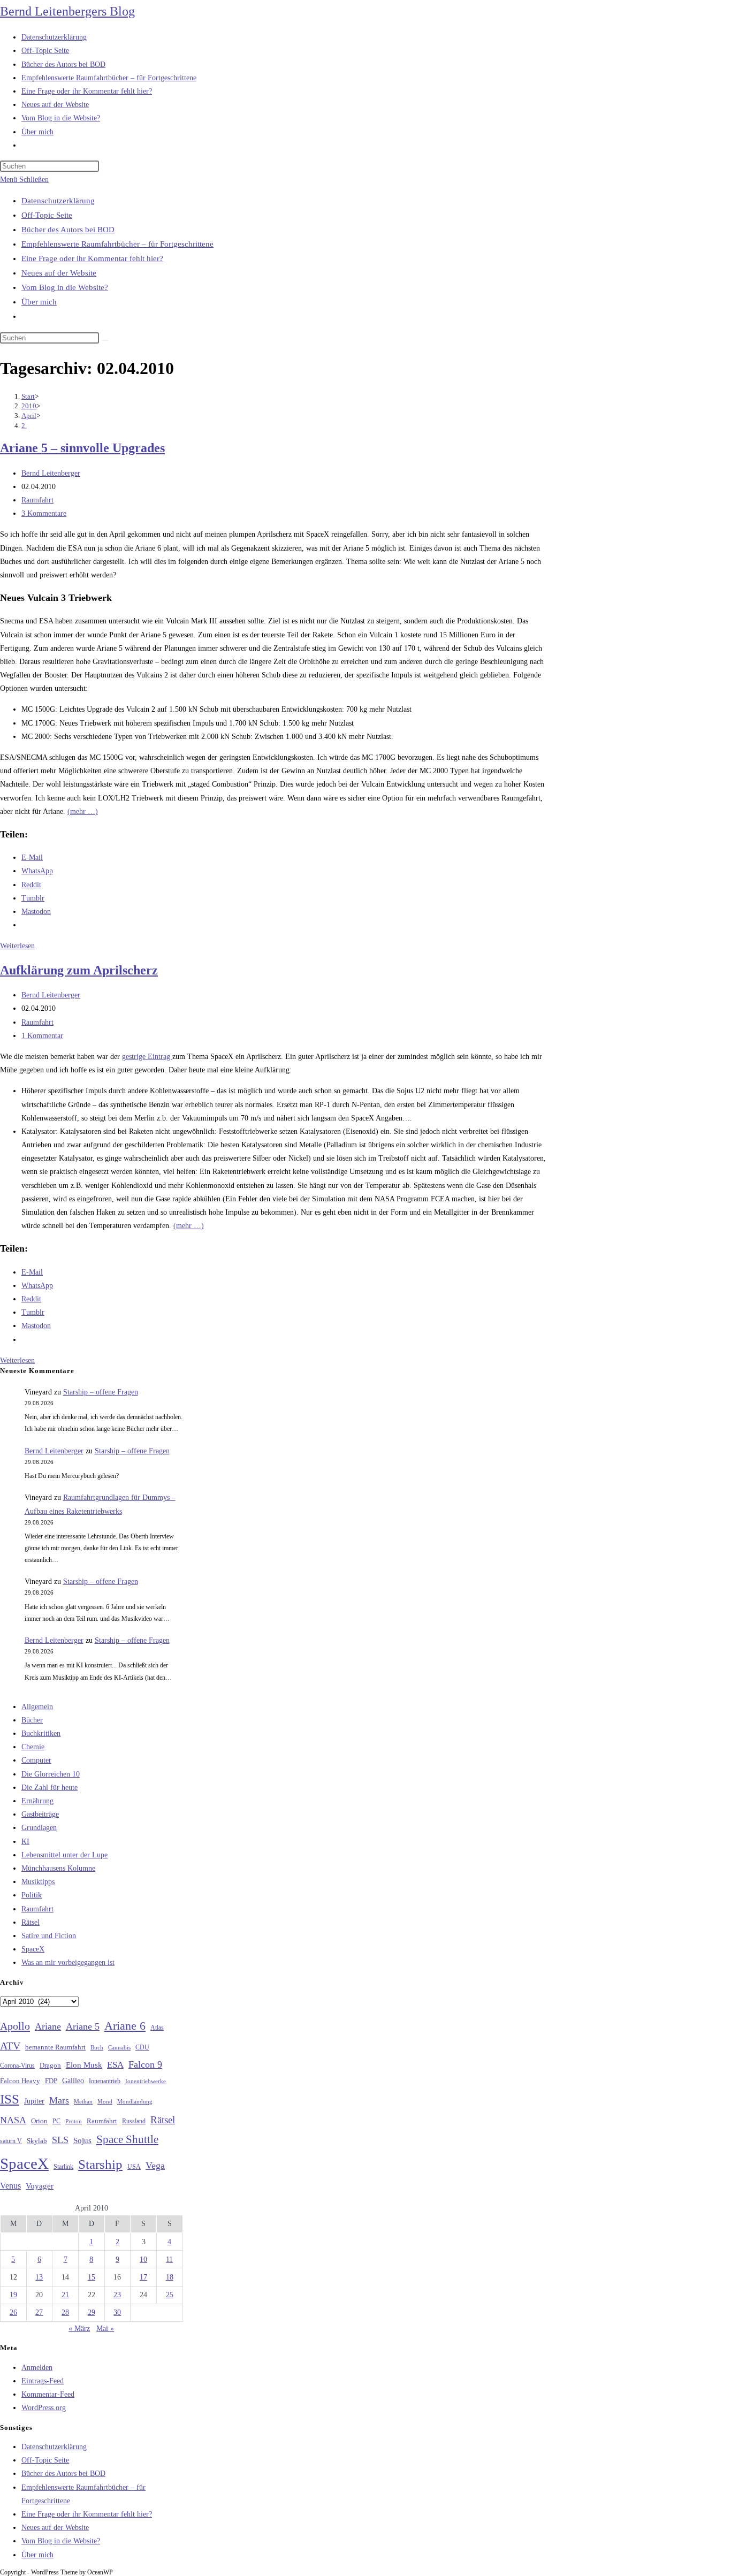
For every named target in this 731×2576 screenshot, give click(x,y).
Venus (10, 2186)
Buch (97, 2047)
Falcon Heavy (20, 2081)
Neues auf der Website (59, 273)
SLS (60, 2140)
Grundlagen (39, 1828)
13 (39, 2277)
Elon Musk (84, 2065)
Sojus (82, 2140)
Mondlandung (135, 2102)
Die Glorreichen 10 (51, 1774)
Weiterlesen (17, 946)
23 (117, 2295)
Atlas (157, 2028)
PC (56, 2121)
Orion (39, 2121)
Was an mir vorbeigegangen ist (68, 1963)
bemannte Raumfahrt (55, 2047)
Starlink (63, 2167)
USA (134, 2167)
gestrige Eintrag (147, 1057)
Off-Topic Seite (47, 215)
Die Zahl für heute (50, 1788)
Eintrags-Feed (43, 2381)
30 (117, 2312)
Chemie (33, 1747)
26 (13, 2312)
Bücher (32, 1720)
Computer (36, 1760)
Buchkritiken (41, 1733)
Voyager (40, 2186)
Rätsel (31, 1922)
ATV (10, 2046)
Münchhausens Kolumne (58, 1868)
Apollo (15, 2026)
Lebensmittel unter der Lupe (64, 1855)
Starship (100, 2164)
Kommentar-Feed (48, 2394)
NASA (13, 2120)
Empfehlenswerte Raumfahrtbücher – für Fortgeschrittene (117, 244)
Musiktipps (38, 1882)
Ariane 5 (83, 2026)
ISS (10, 2099)
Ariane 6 (125, 2026)
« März (79, 2329)
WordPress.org (44, 2408)
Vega (155, 2166)
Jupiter (34, 2101)
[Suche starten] (105, 340)
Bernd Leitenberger (51, 473)
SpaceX (33, 1949)
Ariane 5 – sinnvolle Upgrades (82, 448)
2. (24, 426)
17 (143, 2277)
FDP (51, 2081)
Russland (134, 2121)
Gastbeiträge (40, 1814)
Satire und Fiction (49, 1936)
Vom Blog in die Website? (65, 287)
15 (92, 2277)
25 (170, 2295)
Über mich (39, 302)
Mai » (105, 2329)
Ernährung (37, 1801)
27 (39, 2312)
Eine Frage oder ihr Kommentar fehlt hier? (92, 258)
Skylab (37, 2141)
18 (170, 2277)
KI (25, 1842)
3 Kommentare (44, 513)
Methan (83, 2101)
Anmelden (37, 2368)
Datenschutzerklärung (58, 201)
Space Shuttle (127, 2139)
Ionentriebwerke (146, 2081)
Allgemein (37, 1707)
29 (92, 2312)
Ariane (48, 2026)
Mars (59, 2100)
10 (143, 2259)
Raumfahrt (37, 500)
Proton (74, 2121)
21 (65, 2295)
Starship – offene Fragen (101, 1392)
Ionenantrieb (105, 2081)
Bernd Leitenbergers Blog (67, 11)
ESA (115, 2065)
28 (65, 2312)
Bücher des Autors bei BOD (68, 230)
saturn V (11, 2141)
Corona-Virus (17, 2066)
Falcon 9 (145, 2064)
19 (13, 2295)
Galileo (73, 2080)
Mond (105, 2101)
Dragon (50, 2065)
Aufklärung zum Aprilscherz (79, 970)
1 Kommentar (42, 1036)
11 (169, 2259)
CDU (142, 2047)
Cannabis (119, 2047)
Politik (32, 1895)
